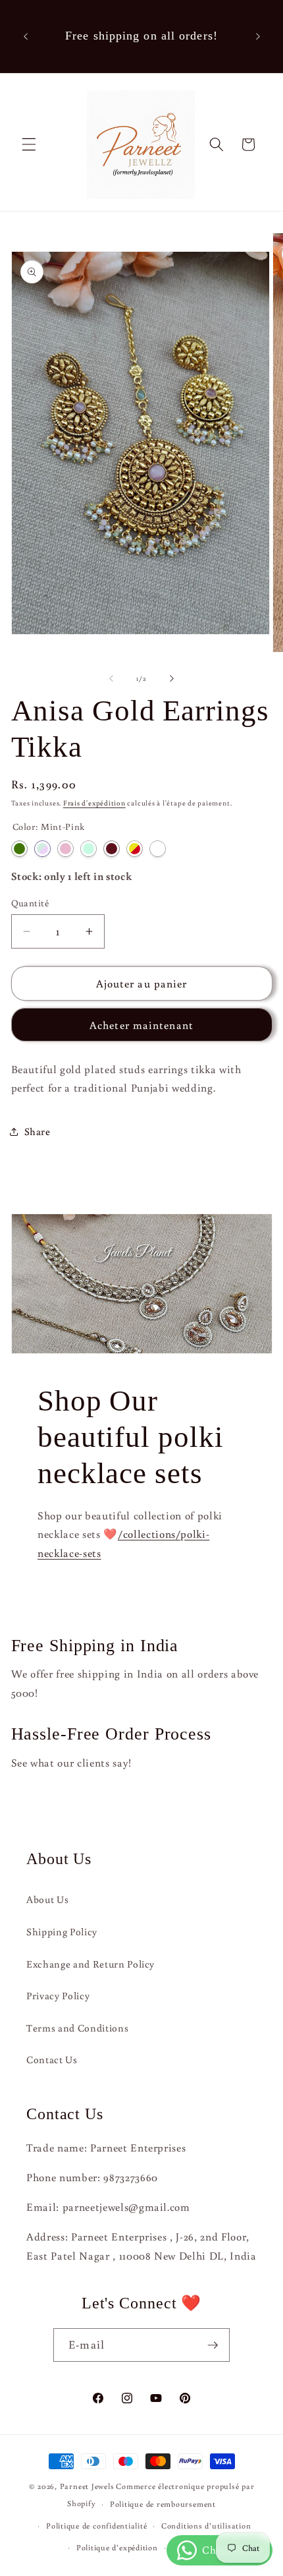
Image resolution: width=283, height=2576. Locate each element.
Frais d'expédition (94, 803)
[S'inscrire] (213, 2345)
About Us (47, 1899)
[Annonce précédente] (26, 36)
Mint (89, 849)
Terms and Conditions (77, 2028)
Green (19, 849)
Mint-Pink (42, 849)
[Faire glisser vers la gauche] (111, 678)
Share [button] (38, 1131)
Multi (135, 849)
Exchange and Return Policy (90, 1964)
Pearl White (158, 849)
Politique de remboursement (163, 2504)
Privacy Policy (58, 1995)
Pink (65, 849)
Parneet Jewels (87, 2486)
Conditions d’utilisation (206, 2526)
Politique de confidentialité (97, 2526)
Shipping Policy (62, 1931)
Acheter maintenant (141, 1025)
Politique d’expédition (117, 2547)
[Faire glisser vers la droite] (172, 678)
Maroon (112, 849)
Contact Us (52, 2059)
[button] (29, 144)
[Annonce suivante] (258, 36)
